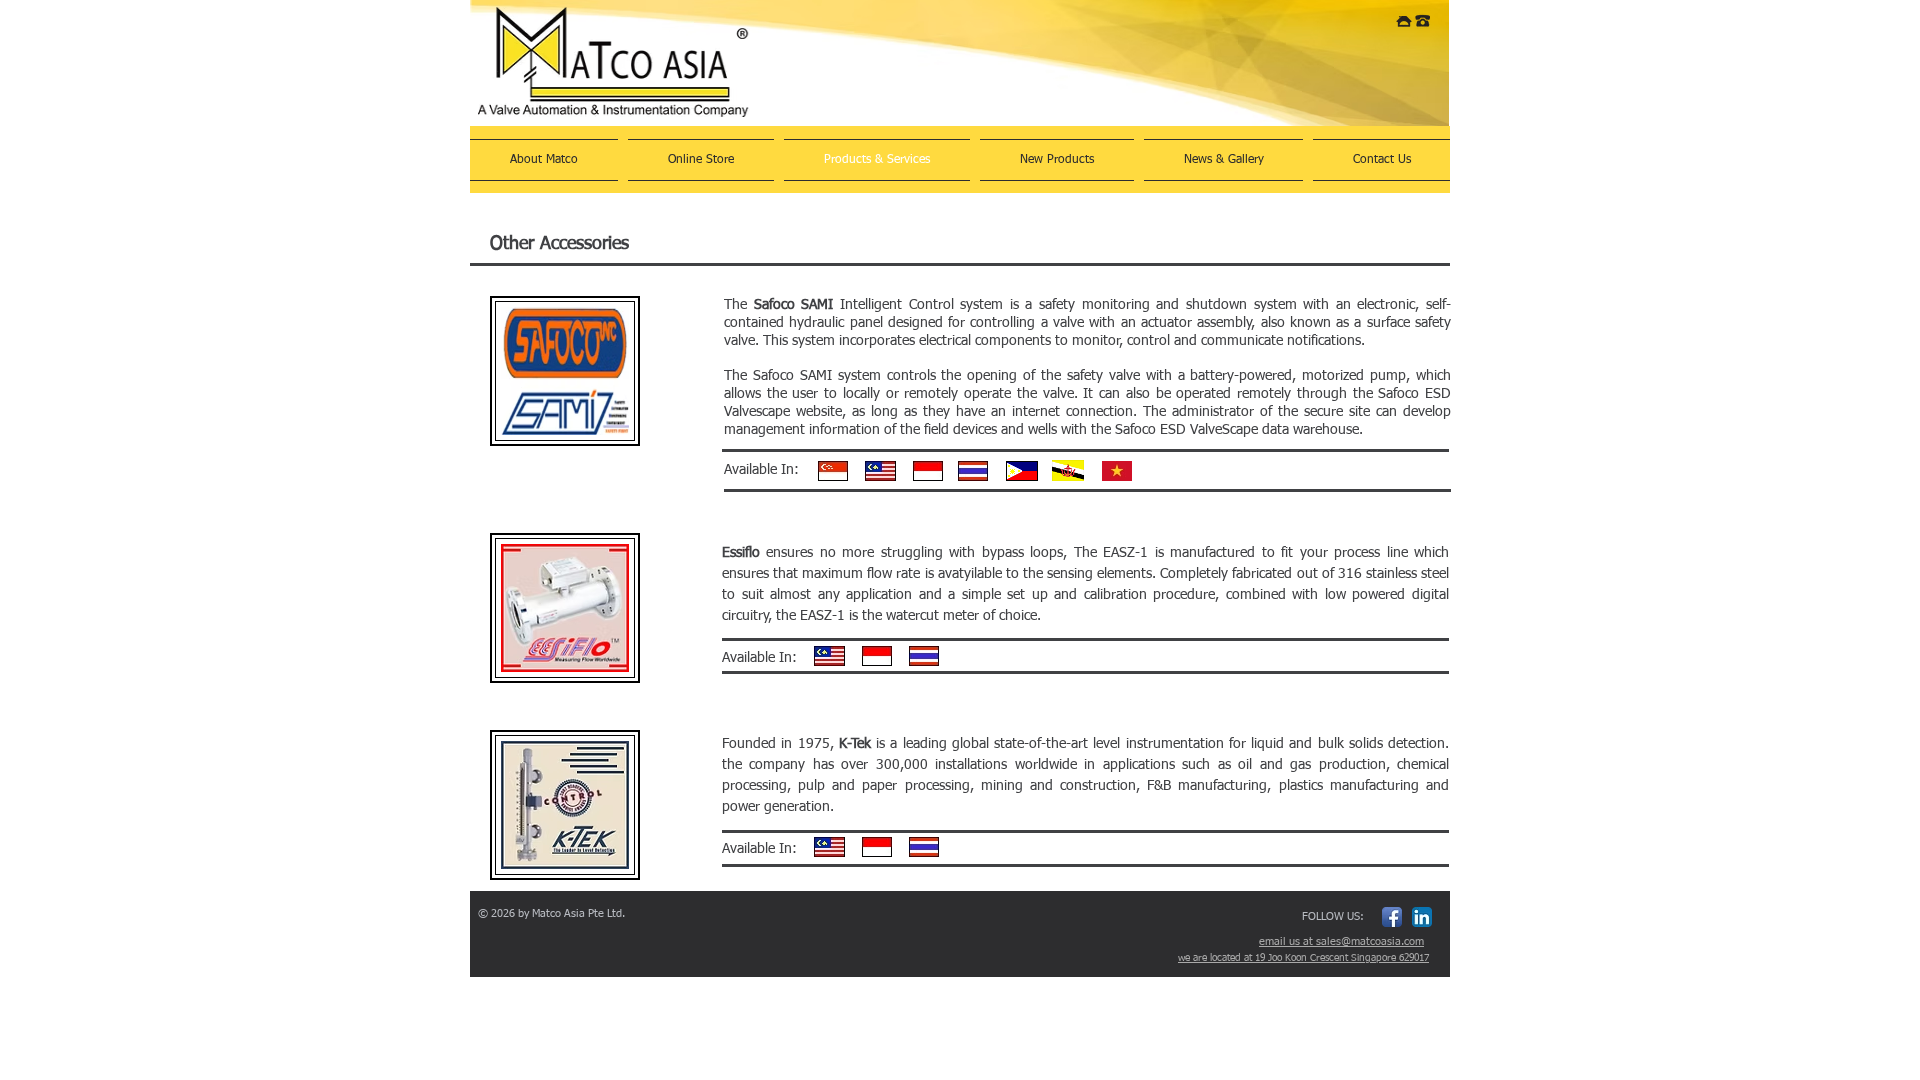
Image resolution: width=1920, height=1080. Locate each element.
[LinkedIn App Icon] (1422, 917)
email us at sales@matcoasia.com (1341, 941)
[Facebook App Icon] (1392, 917)
